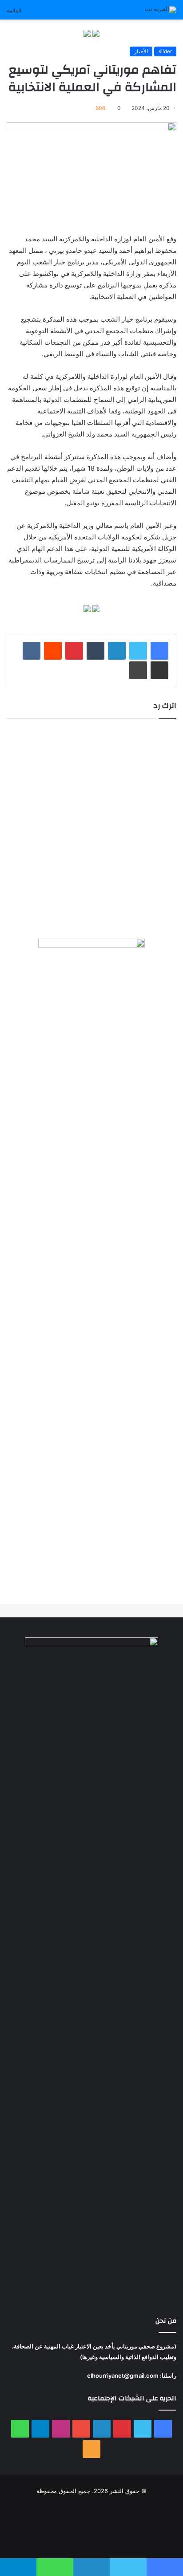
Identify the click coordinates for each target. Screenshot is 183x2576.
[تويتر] (138, 651)
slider (165, 51)
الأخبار (141, 51)
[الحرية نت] (161, 10)
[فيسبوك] (159, 651)
